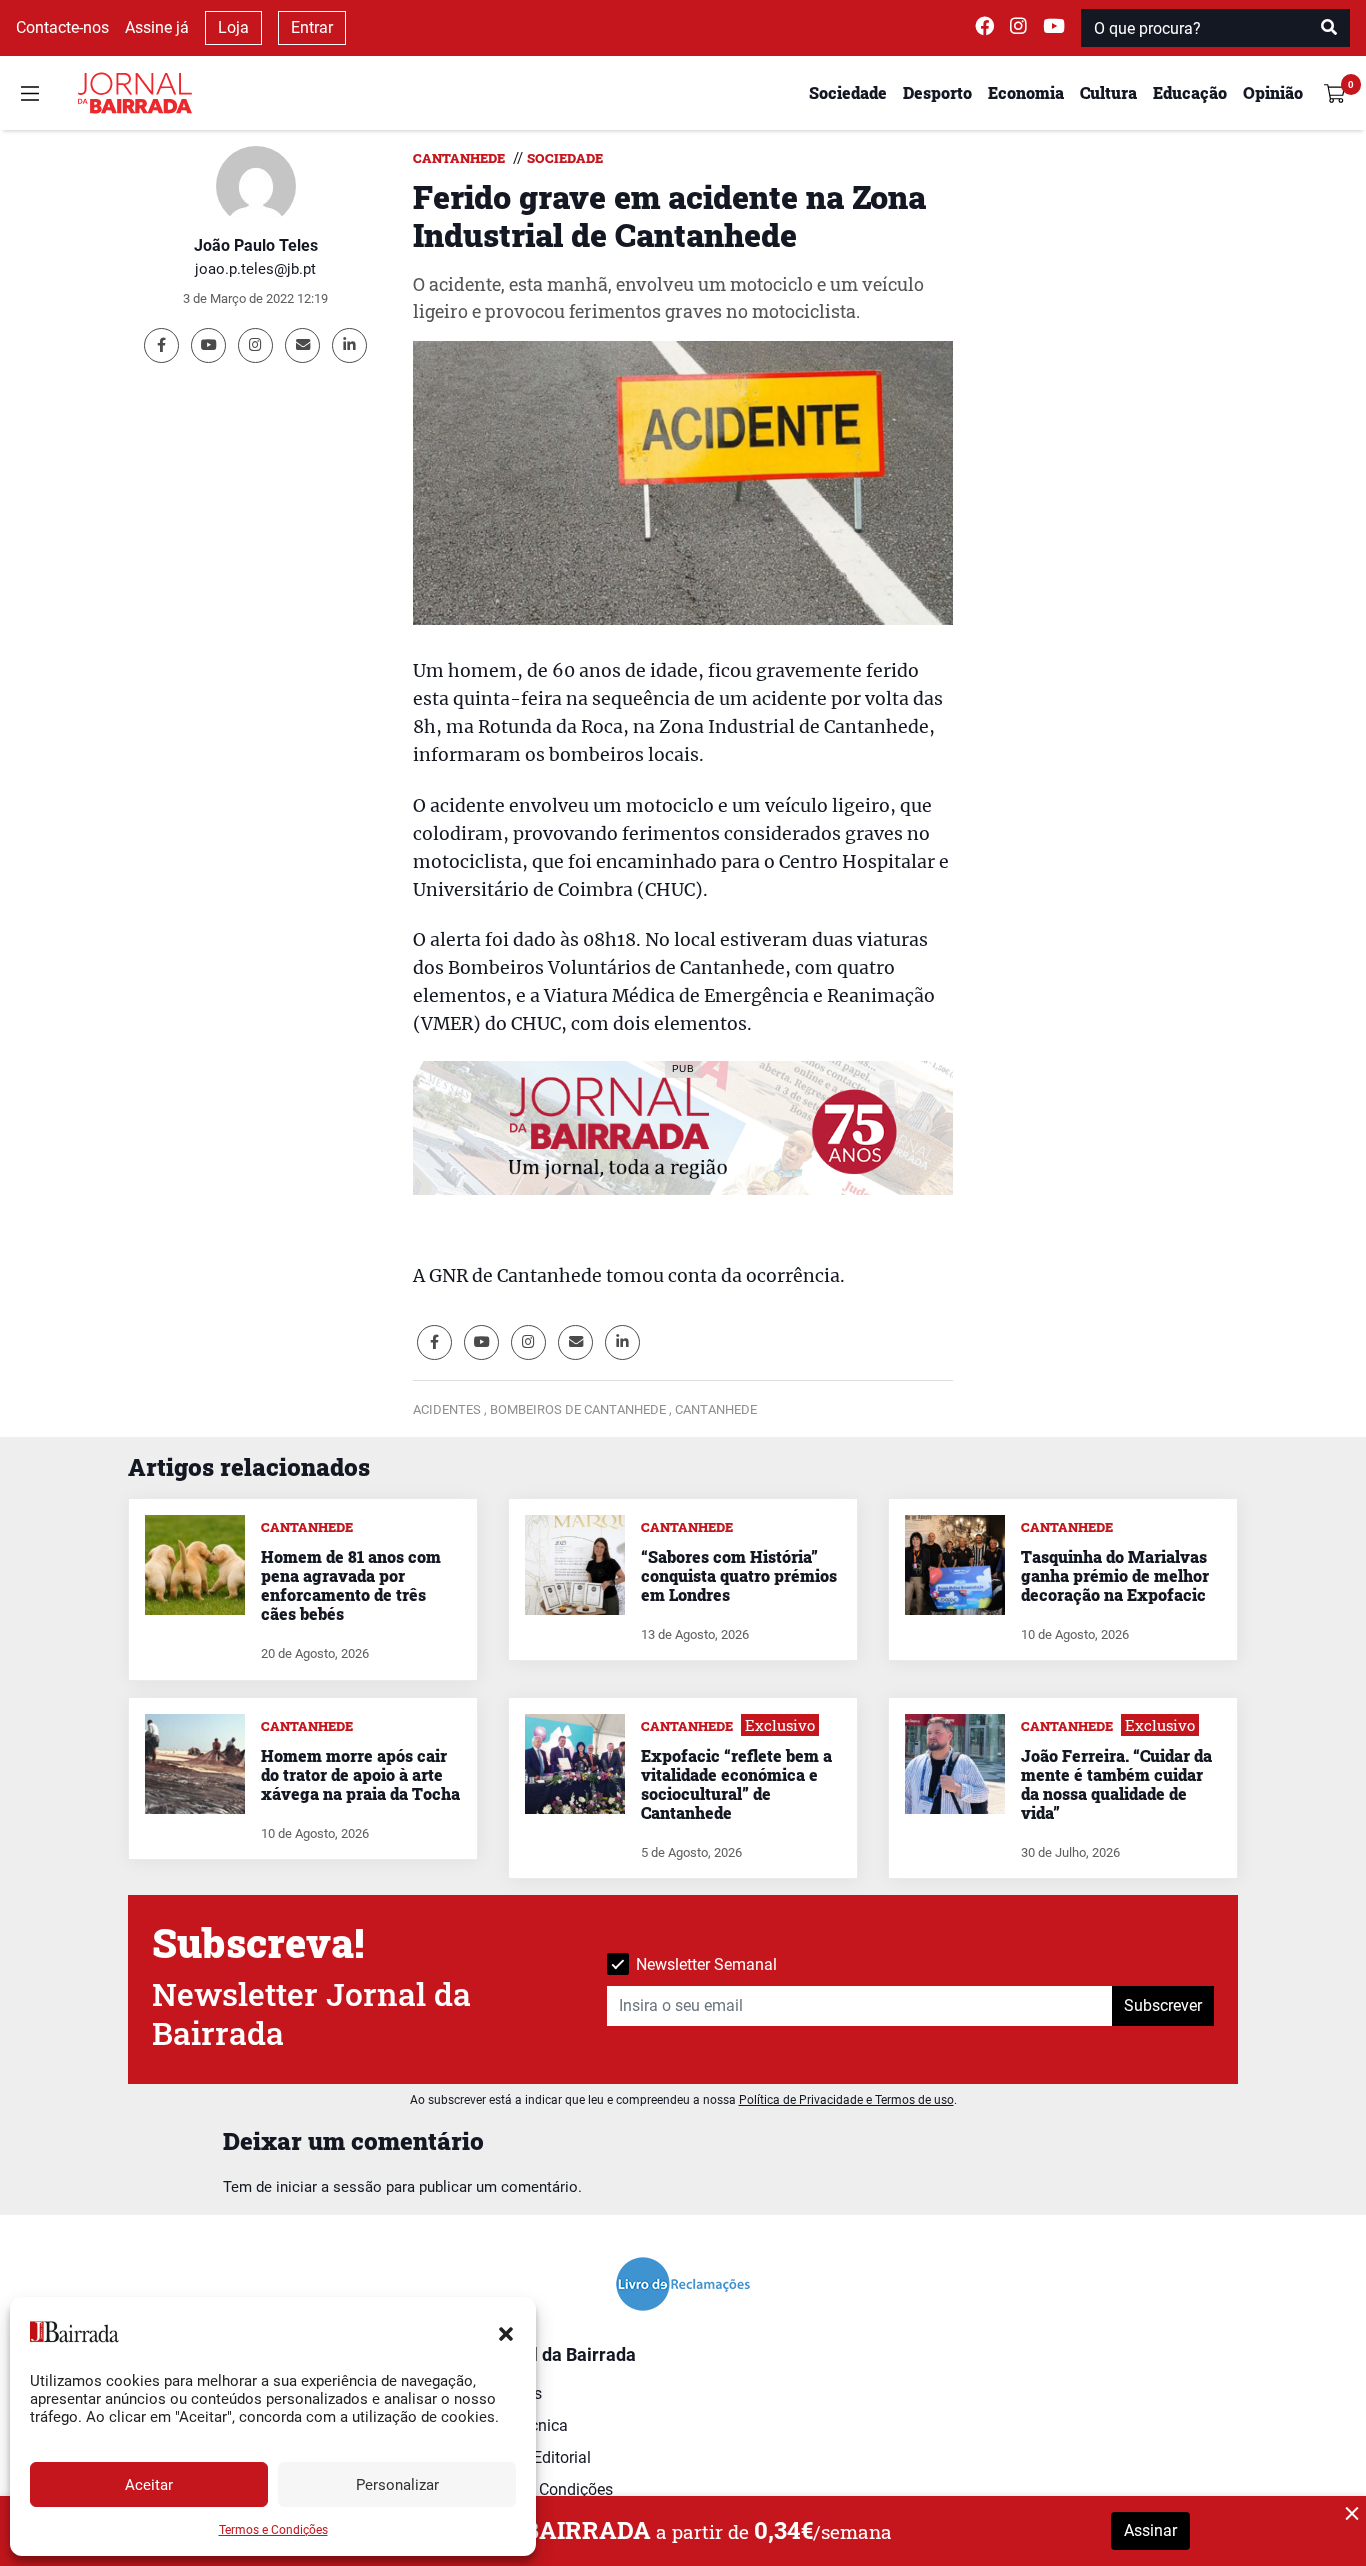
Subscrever (1163, 2005)
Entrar (312, 27)
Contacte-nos (62, 27)
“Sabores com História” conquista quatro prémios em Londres (739, 1575)
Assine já (157, 27)
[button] (506, 2332)
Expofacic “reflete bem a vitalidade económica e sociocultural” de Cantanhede (736, 1784)
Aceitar (149, 2485)
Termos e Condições (273, 2530)
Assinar (1150, 2530)
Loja (233, 27)
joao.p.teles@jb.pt (255, 269)
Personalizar (397, 2485)
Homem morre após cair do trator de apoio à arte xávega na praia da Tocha (360, 1774)
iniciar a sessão (329, 2187)
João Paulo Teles (256, 245)
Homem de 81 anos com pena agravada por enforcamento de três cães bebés (351, 1585)
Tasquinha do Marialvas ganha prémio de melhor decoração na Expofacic (1115, 1575)
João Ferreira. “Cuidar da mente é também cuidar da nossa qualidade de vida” (1116, 1784)
